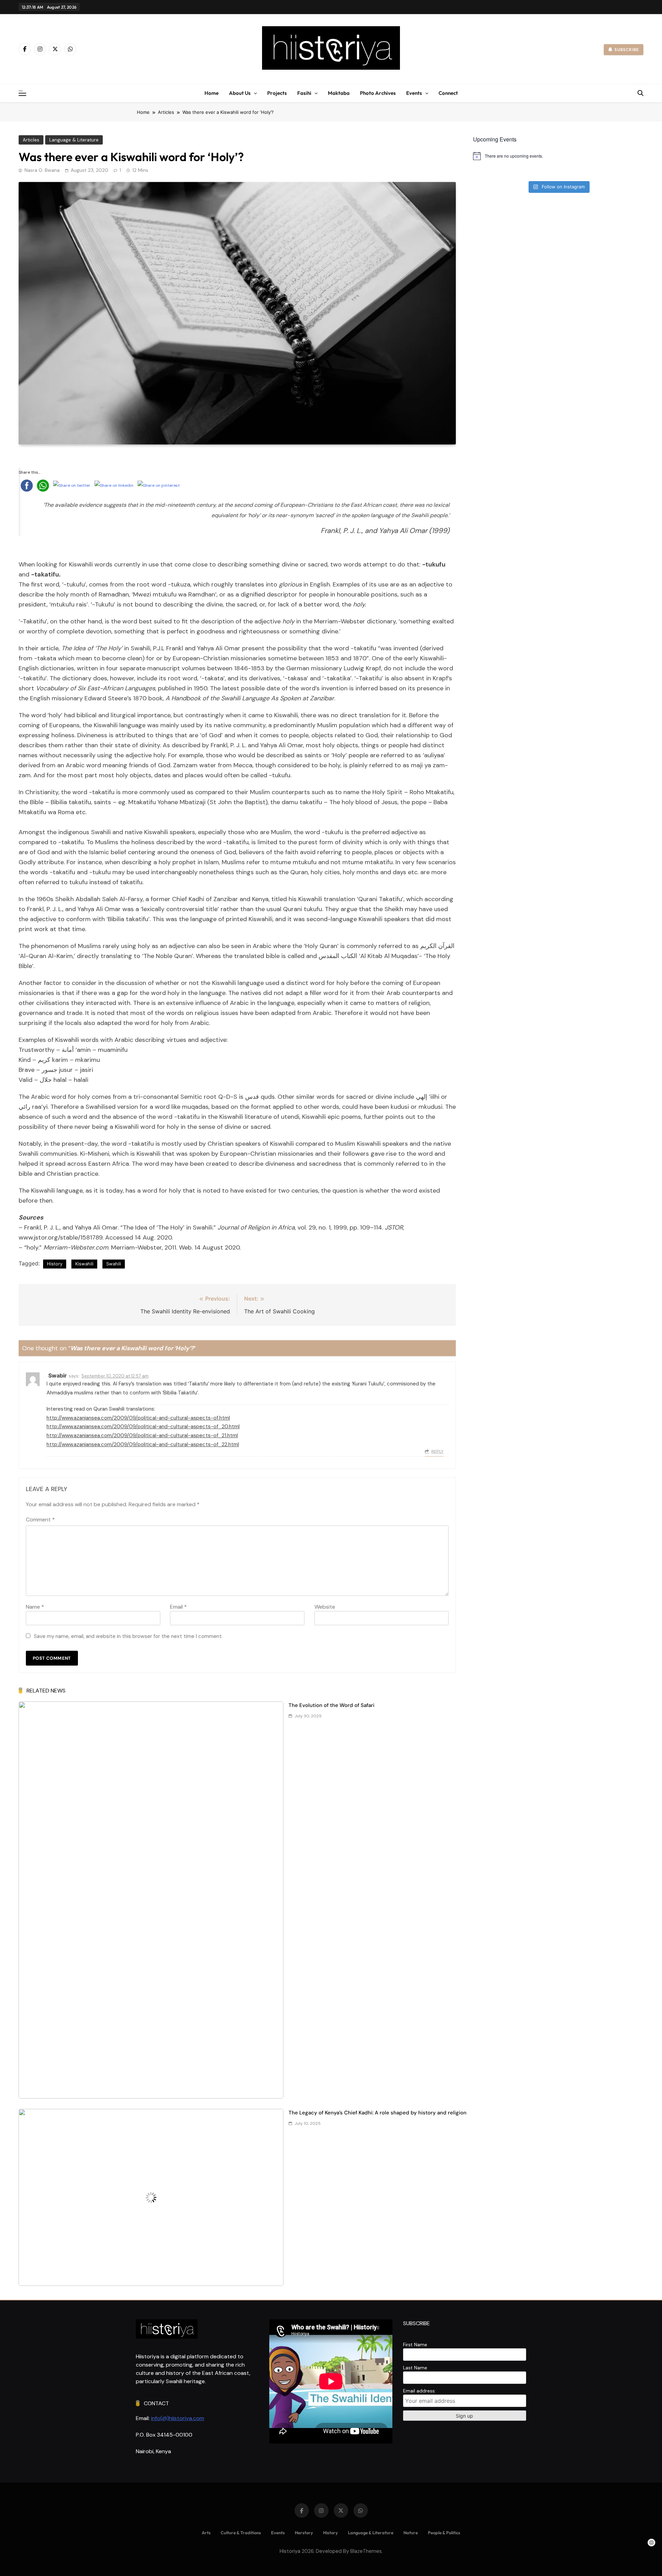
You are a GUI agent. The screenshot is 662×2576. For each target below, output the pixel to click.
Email (178, 1607)
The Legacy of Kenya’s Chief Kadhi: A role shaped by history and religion (378, 2113)
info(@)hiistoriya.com (178, 2418)
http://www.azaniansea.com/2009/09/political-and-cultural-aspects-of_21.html (142, 1435)
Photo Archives (378, 93)
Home (212, 93)
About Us (240, 93)
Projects (277, 93)
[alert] (558, 156)
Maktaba (339, 93)
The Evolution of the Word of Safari (332, 1705)
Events (414, 93)
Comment (40, 1519)
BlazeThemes (366, 2551)
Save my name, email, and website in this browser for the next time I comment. (128, 1636)
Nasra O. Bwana (42, 170)
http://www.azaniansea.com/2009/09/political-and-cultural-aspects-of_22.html (143, 1444)
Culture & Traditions (241, 2533)
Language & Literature (74, 140)
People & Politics (444, 2533)
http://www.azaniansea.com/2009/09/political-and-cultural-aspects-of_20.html (143, 1427)
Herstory (304, 2533)
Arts (206, 2533)
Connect (448, 93)
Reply (437, 1451)
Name (35, 1607)
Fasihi (304, 93)
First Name (415, 2345)
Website (325, 1607)
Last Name (415, 2368)
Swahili (114, 1264)
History (55, 1264)
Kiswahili (84, 1264)
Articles (31, 140)
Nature (411, 2533)
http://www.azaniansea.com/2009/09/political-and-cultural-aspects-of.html (138, 1418)
